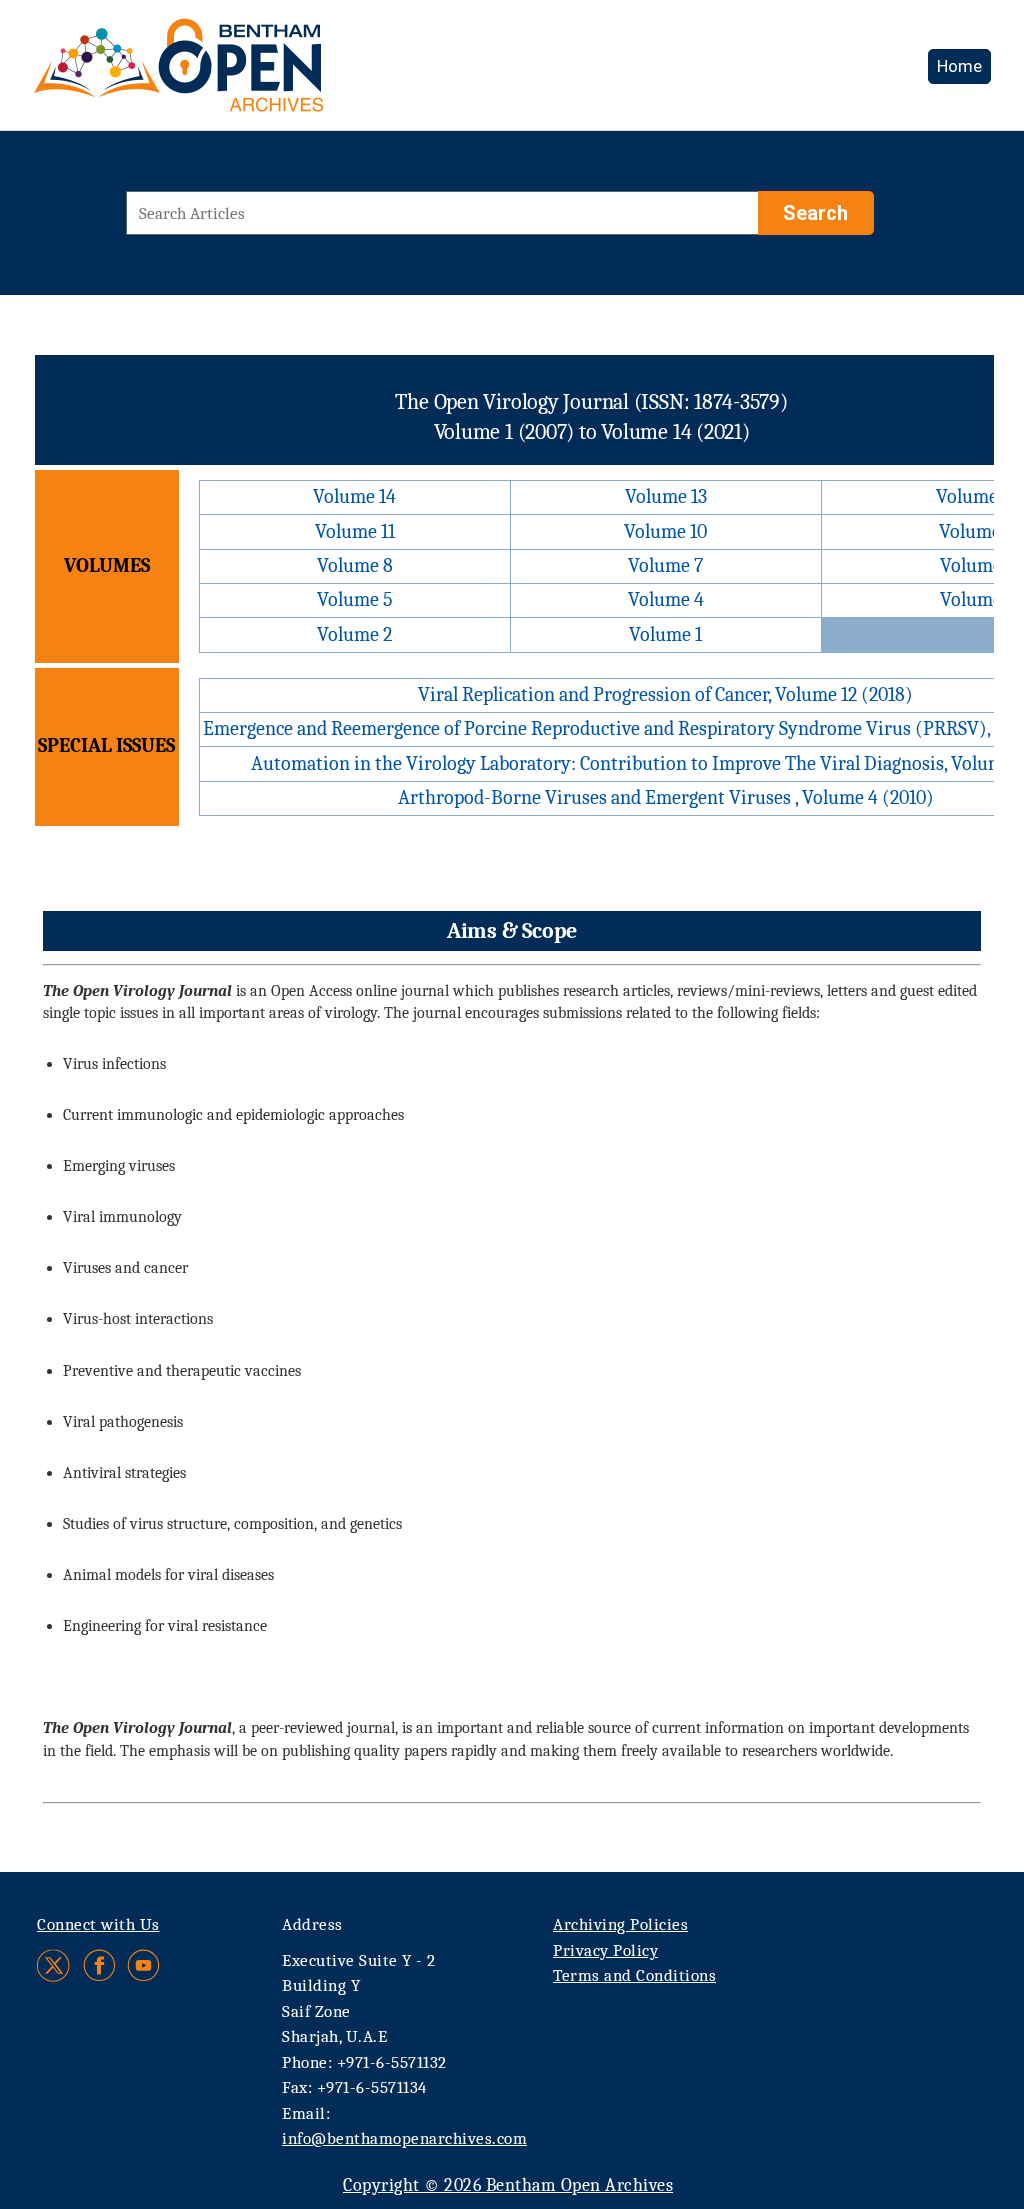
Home (959, 66)
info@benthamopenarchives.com (404, 2138)
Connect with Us (98, 1924)
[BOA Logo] (237, 73)
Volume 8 (355, 565)
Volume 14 (354, 496)
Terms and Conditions (634, 1975)
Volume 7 (665, 565)
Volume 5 (355, 599)
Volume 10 (665, 531)
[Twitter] (54, 1965)
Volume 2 (354, 634)
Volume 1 (665, 634)
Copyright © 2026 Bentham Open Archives (508, 2185)
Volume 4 (666, 599)
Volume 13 (666, 496)
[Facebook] (99, 1965)
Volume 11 (355, 531)
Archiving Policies (620, 1924)
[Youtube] (143, 1965)
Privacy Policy (605, 1950)
